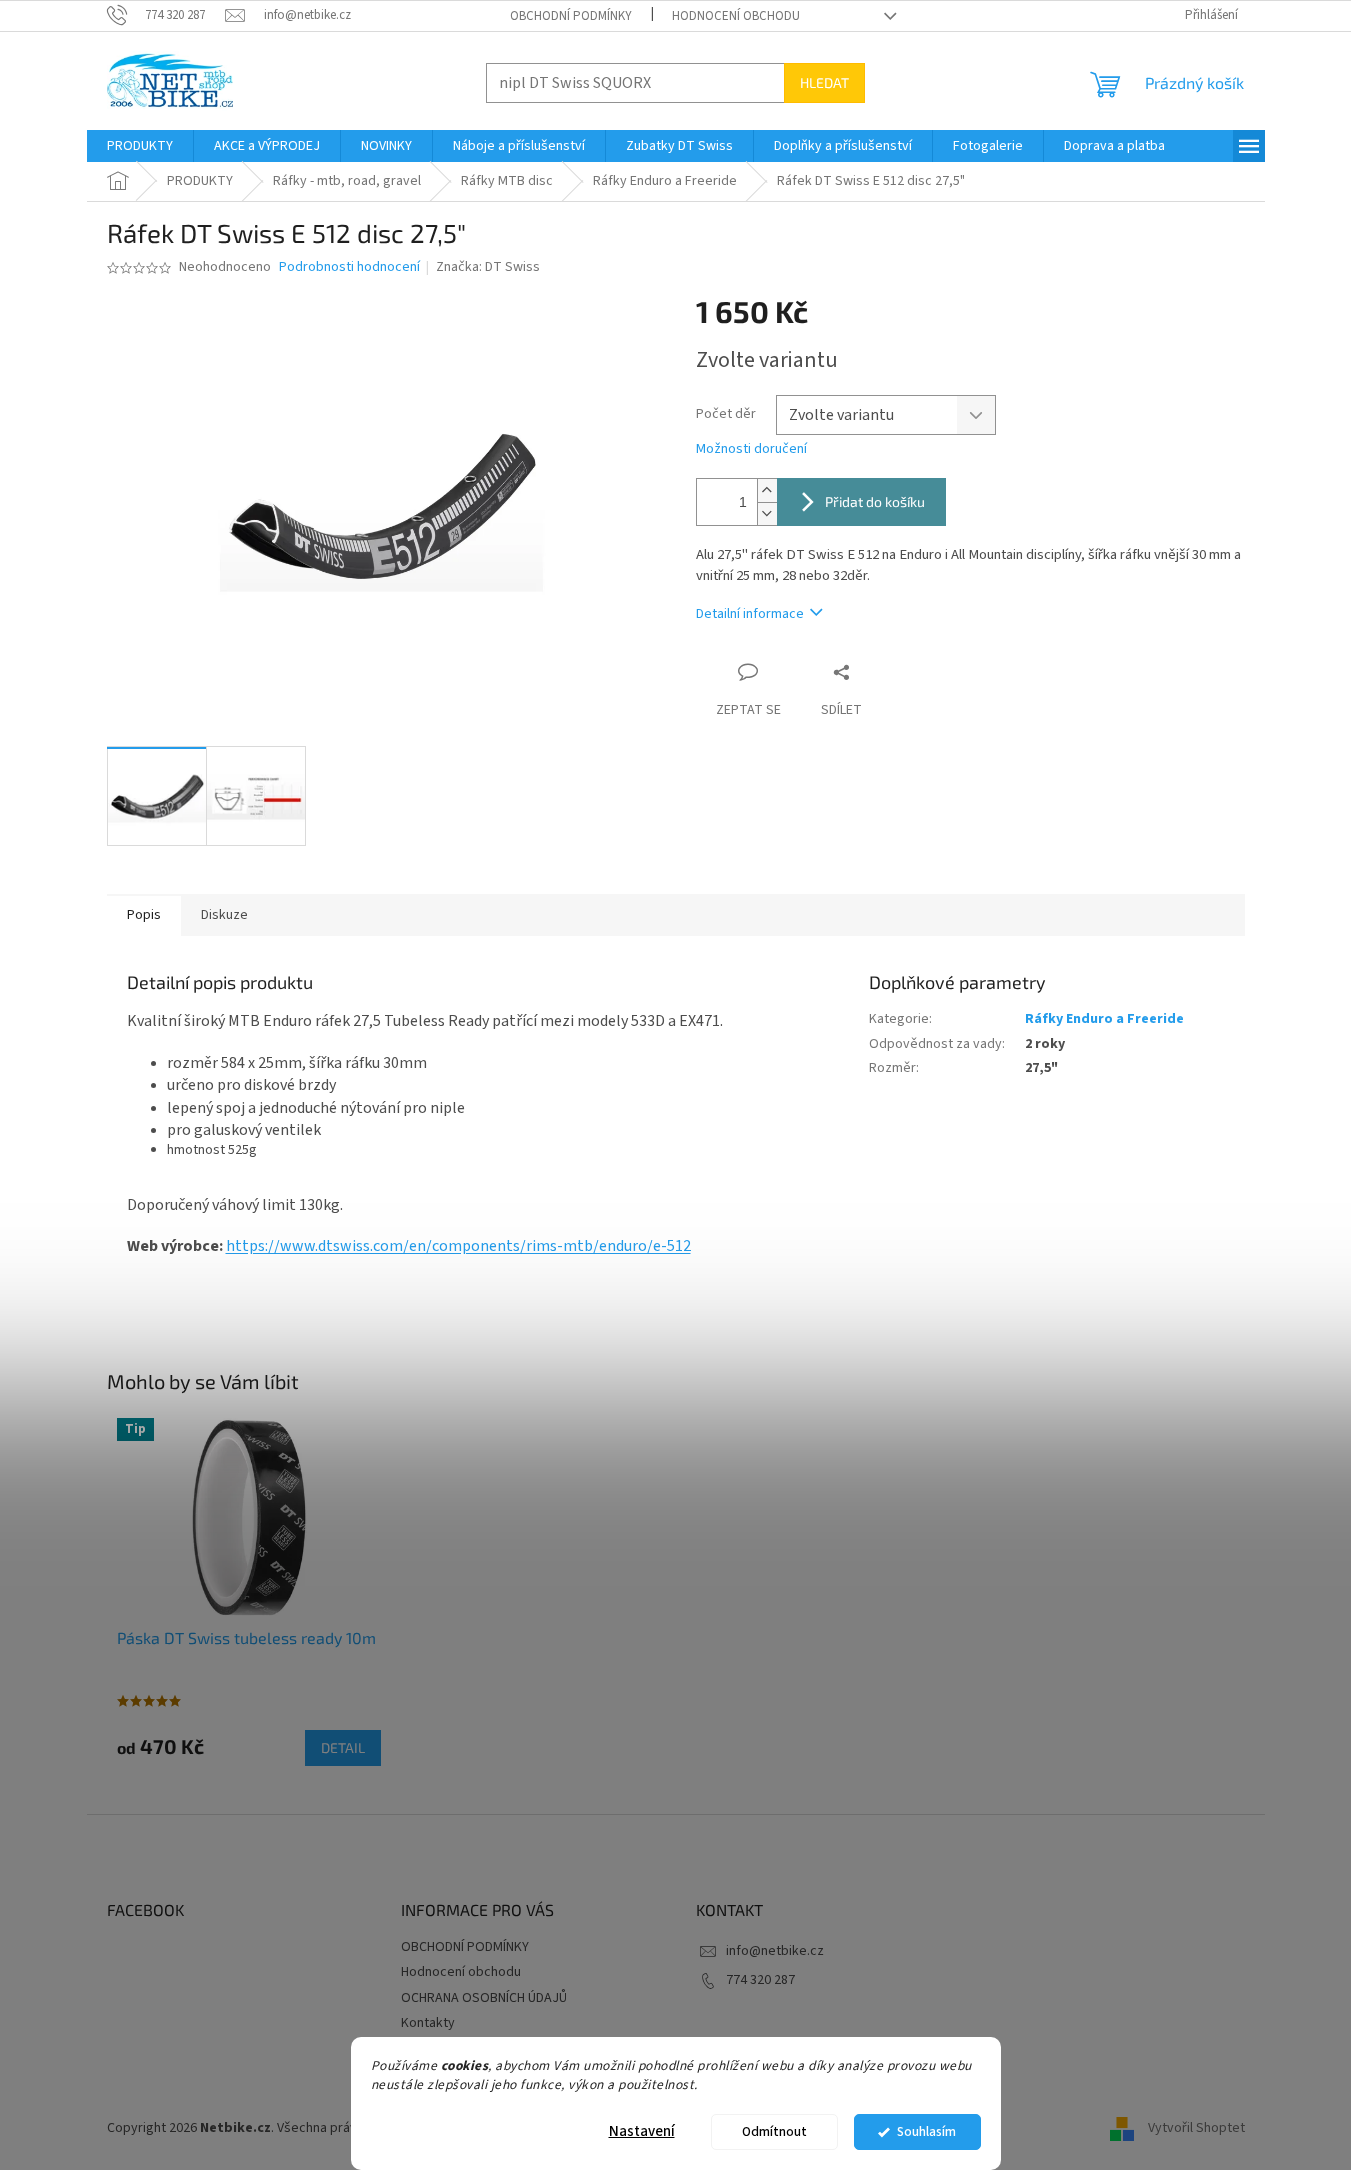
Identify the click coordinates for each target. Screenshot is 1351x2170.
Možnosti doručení (751, 449)
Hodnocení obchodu (736, 16)
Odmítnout (774, 2131)
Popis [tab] (144, 915)
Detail (343, 1747)
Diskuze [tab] (224, 915)
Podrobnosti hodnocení (349, 267)
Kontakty (428, 2023)
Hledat (824, 82)
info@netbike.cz (775, 1951)
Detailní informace (750, 614)
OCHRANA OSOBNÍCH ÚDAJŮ (484, 1998)
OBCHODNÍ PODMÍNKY (571, 16)
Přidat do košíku (875, 501)
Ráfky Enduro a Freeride (1104, 1019)
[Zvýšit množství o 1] (767, 490)
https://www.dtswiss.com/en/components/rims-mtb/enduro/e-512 (458, 1246)
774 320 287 (760, 1980)
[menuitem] (140, 146)
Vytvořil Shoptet (1196, 2129)
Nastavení (642, 2131)
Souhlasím (926, 2131)
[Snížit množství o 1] (767, 513)
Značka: (488, 267)
